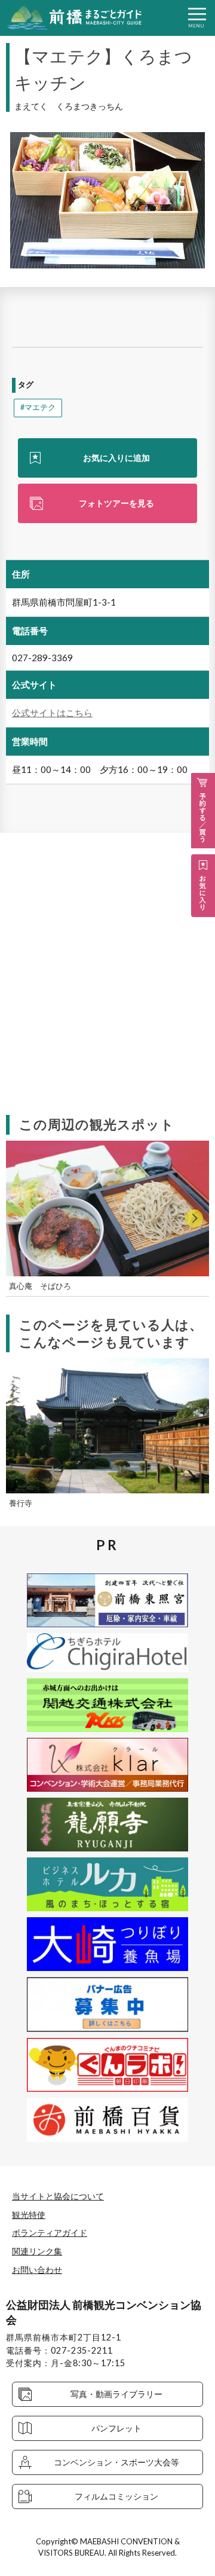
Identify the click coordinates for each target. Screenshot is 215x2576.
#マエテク (38, 407)
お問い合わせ (37, 2270)
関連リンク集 (37, 2251)
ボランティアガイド (50, 2233)
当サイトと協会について (58, 2196)
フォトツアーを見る (116, 503)
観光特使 (29, 2215)
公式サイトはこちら (52, 713)
